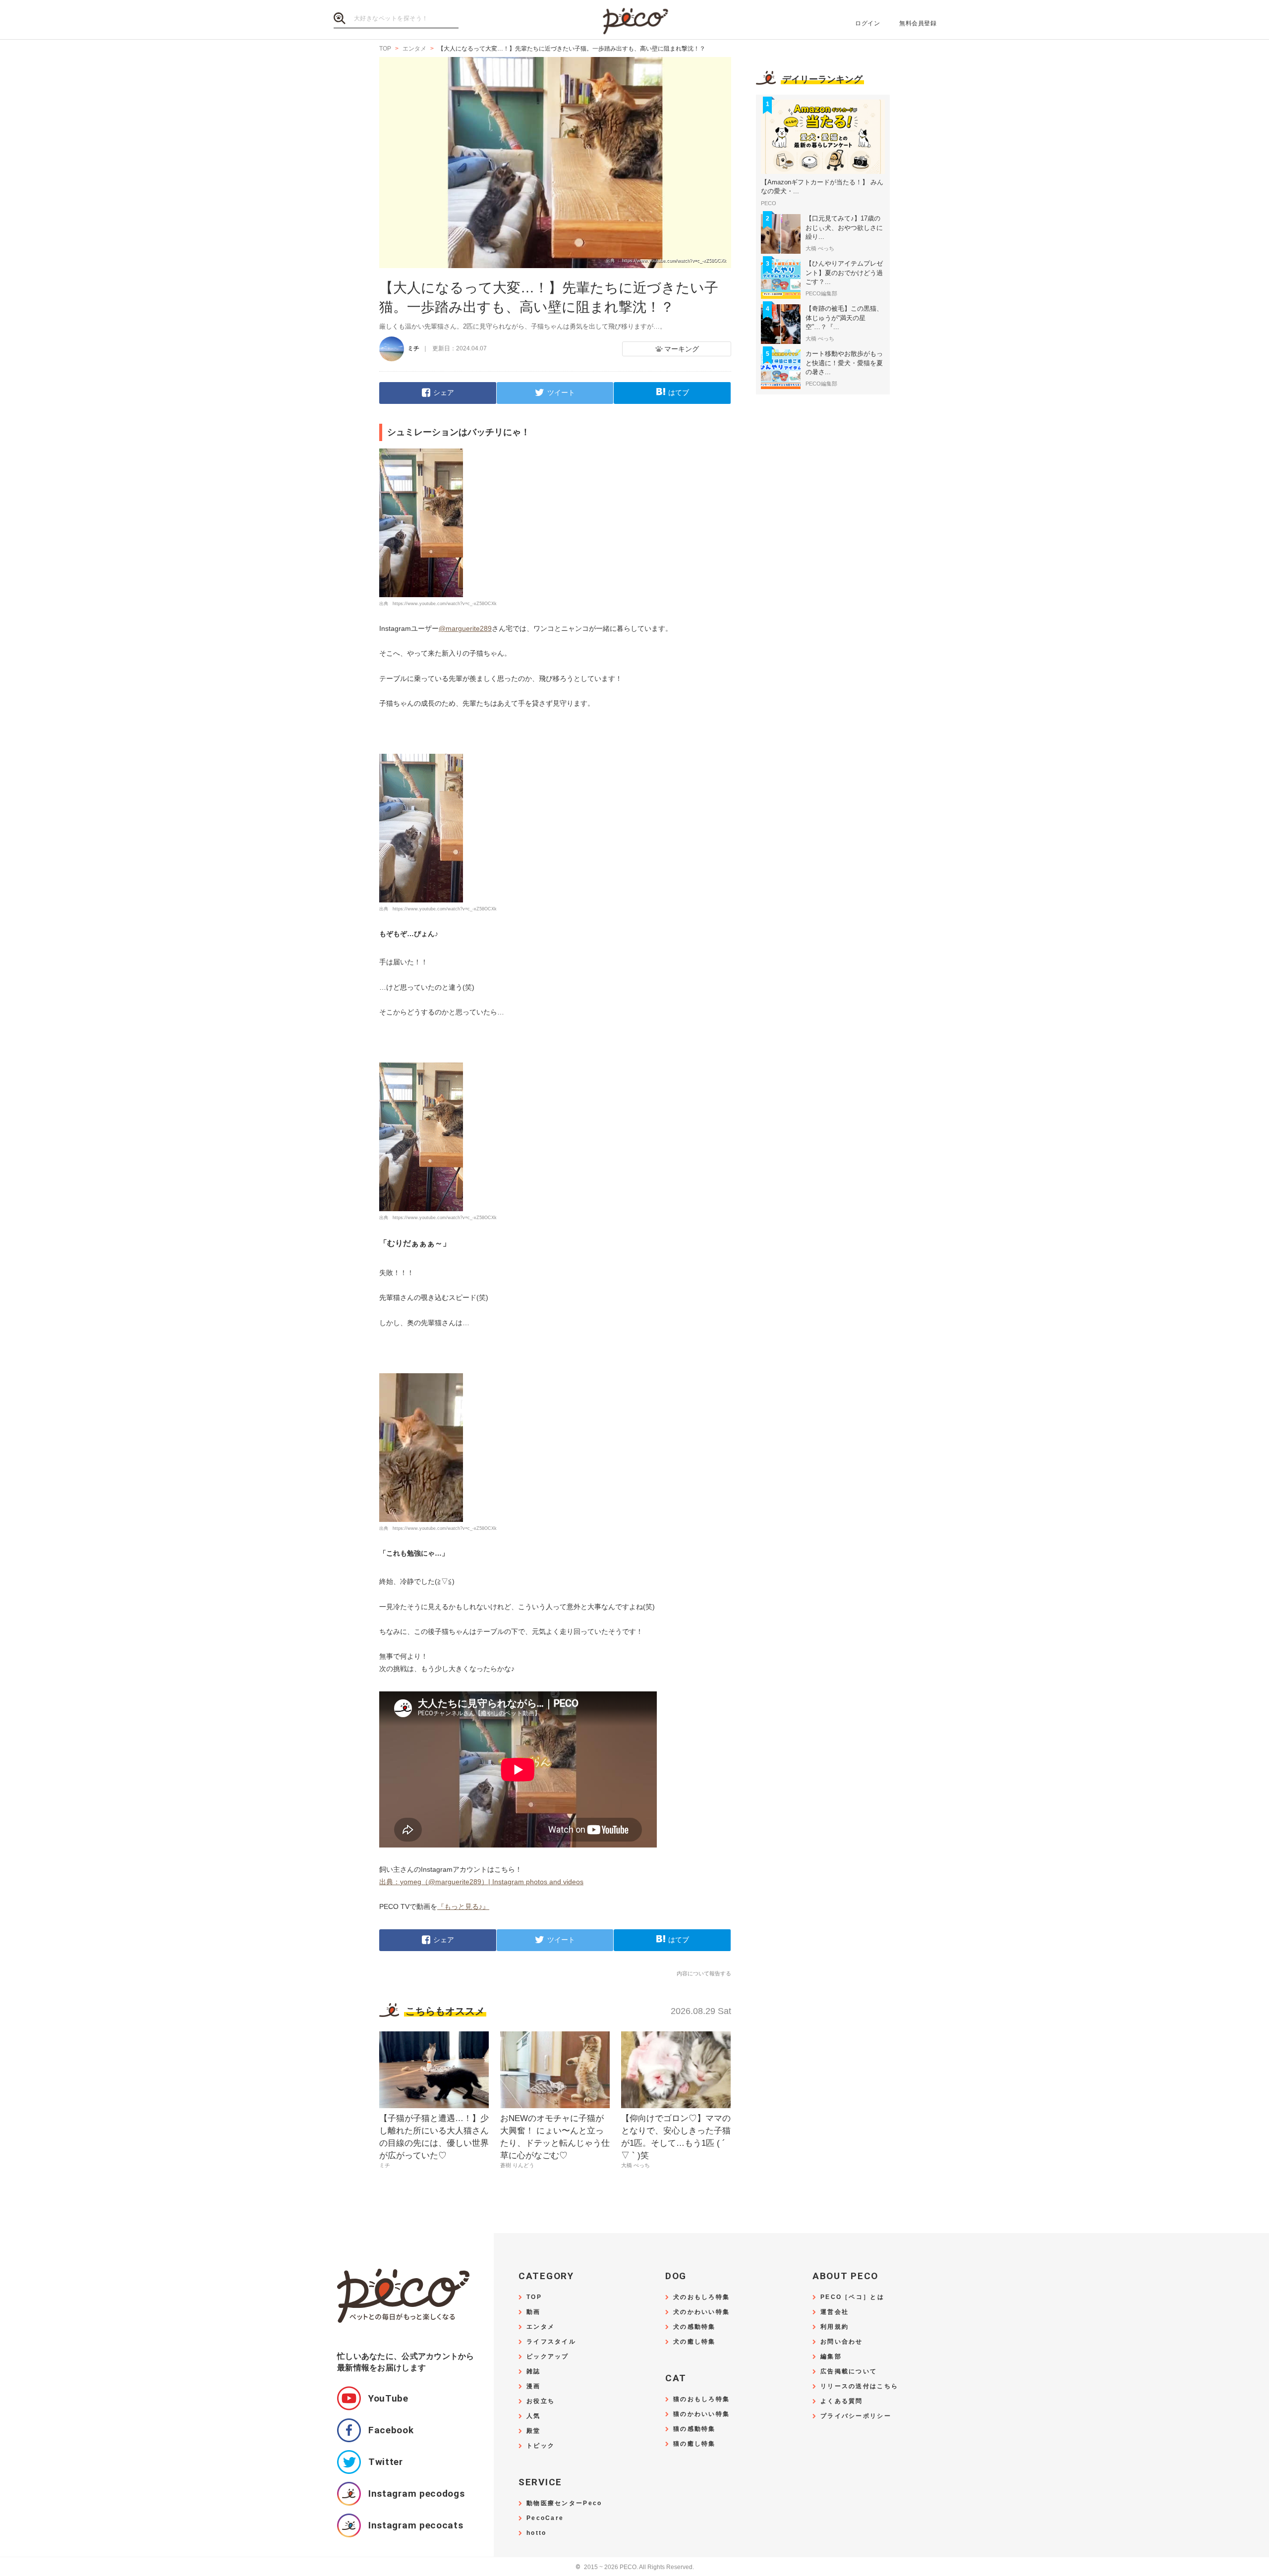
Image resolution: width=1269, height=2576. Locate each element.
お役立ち (541, 2401)
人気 (534, 2416)
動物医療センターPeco (564, 2503)
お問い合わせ (842, 2342)
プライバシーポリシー (856, 2416)
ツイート (561, 392)
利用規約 (835, 2327)
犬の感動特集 (694, 2327)
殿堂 (534, 2431)
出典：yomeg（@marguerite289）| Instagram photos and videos (481, 1882)
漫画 (534, 2386)
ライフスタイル (551, 2342)
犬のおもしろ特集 (701, 2297)
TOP (534, 2297)
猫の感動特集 (694, 2429)
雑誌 (534, 2372)
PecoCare (545, 2518)
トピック (541, 2446)
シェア (444, 392)
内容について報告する (704, 1973)
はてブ (679, 392)
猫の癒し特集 (694, 2444)
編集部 (831, 2357)
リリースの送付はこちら (859, 2386)
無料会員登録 (918, 23)
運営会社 (835, 2312)
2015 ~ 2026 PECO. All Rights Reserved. (635, 2567)
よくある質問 (842, 2401)
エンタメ (541, 2327)
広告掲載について (849, 2372)
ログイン (867, 23)
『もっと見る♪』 (463, 1906)
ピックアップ (548, 2357)
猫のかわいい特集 (701, 2414)
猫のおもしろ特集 (701, 2399)
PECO (634, 20)
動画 (534, 2312)
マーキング (682, 349)
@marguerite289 (465, 628)
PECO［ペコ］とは (852, 2297)
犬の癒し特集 (694, 2342)
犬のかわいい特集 (701, 2312)
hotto (536, 2533)
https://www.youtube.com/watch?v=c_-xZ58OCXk (445, 604)
